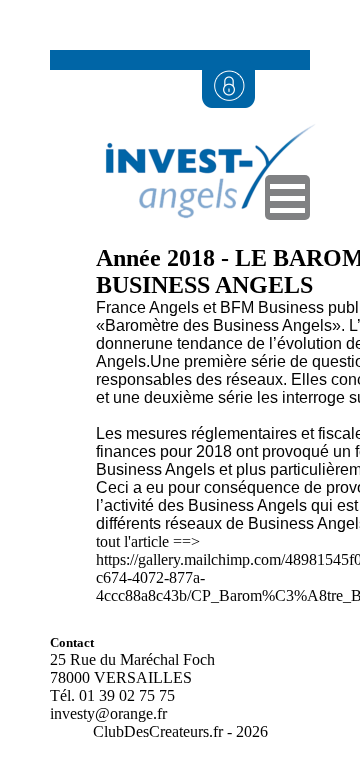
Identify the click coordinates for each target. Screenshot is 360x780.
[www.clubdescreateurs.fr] (200, 239)
